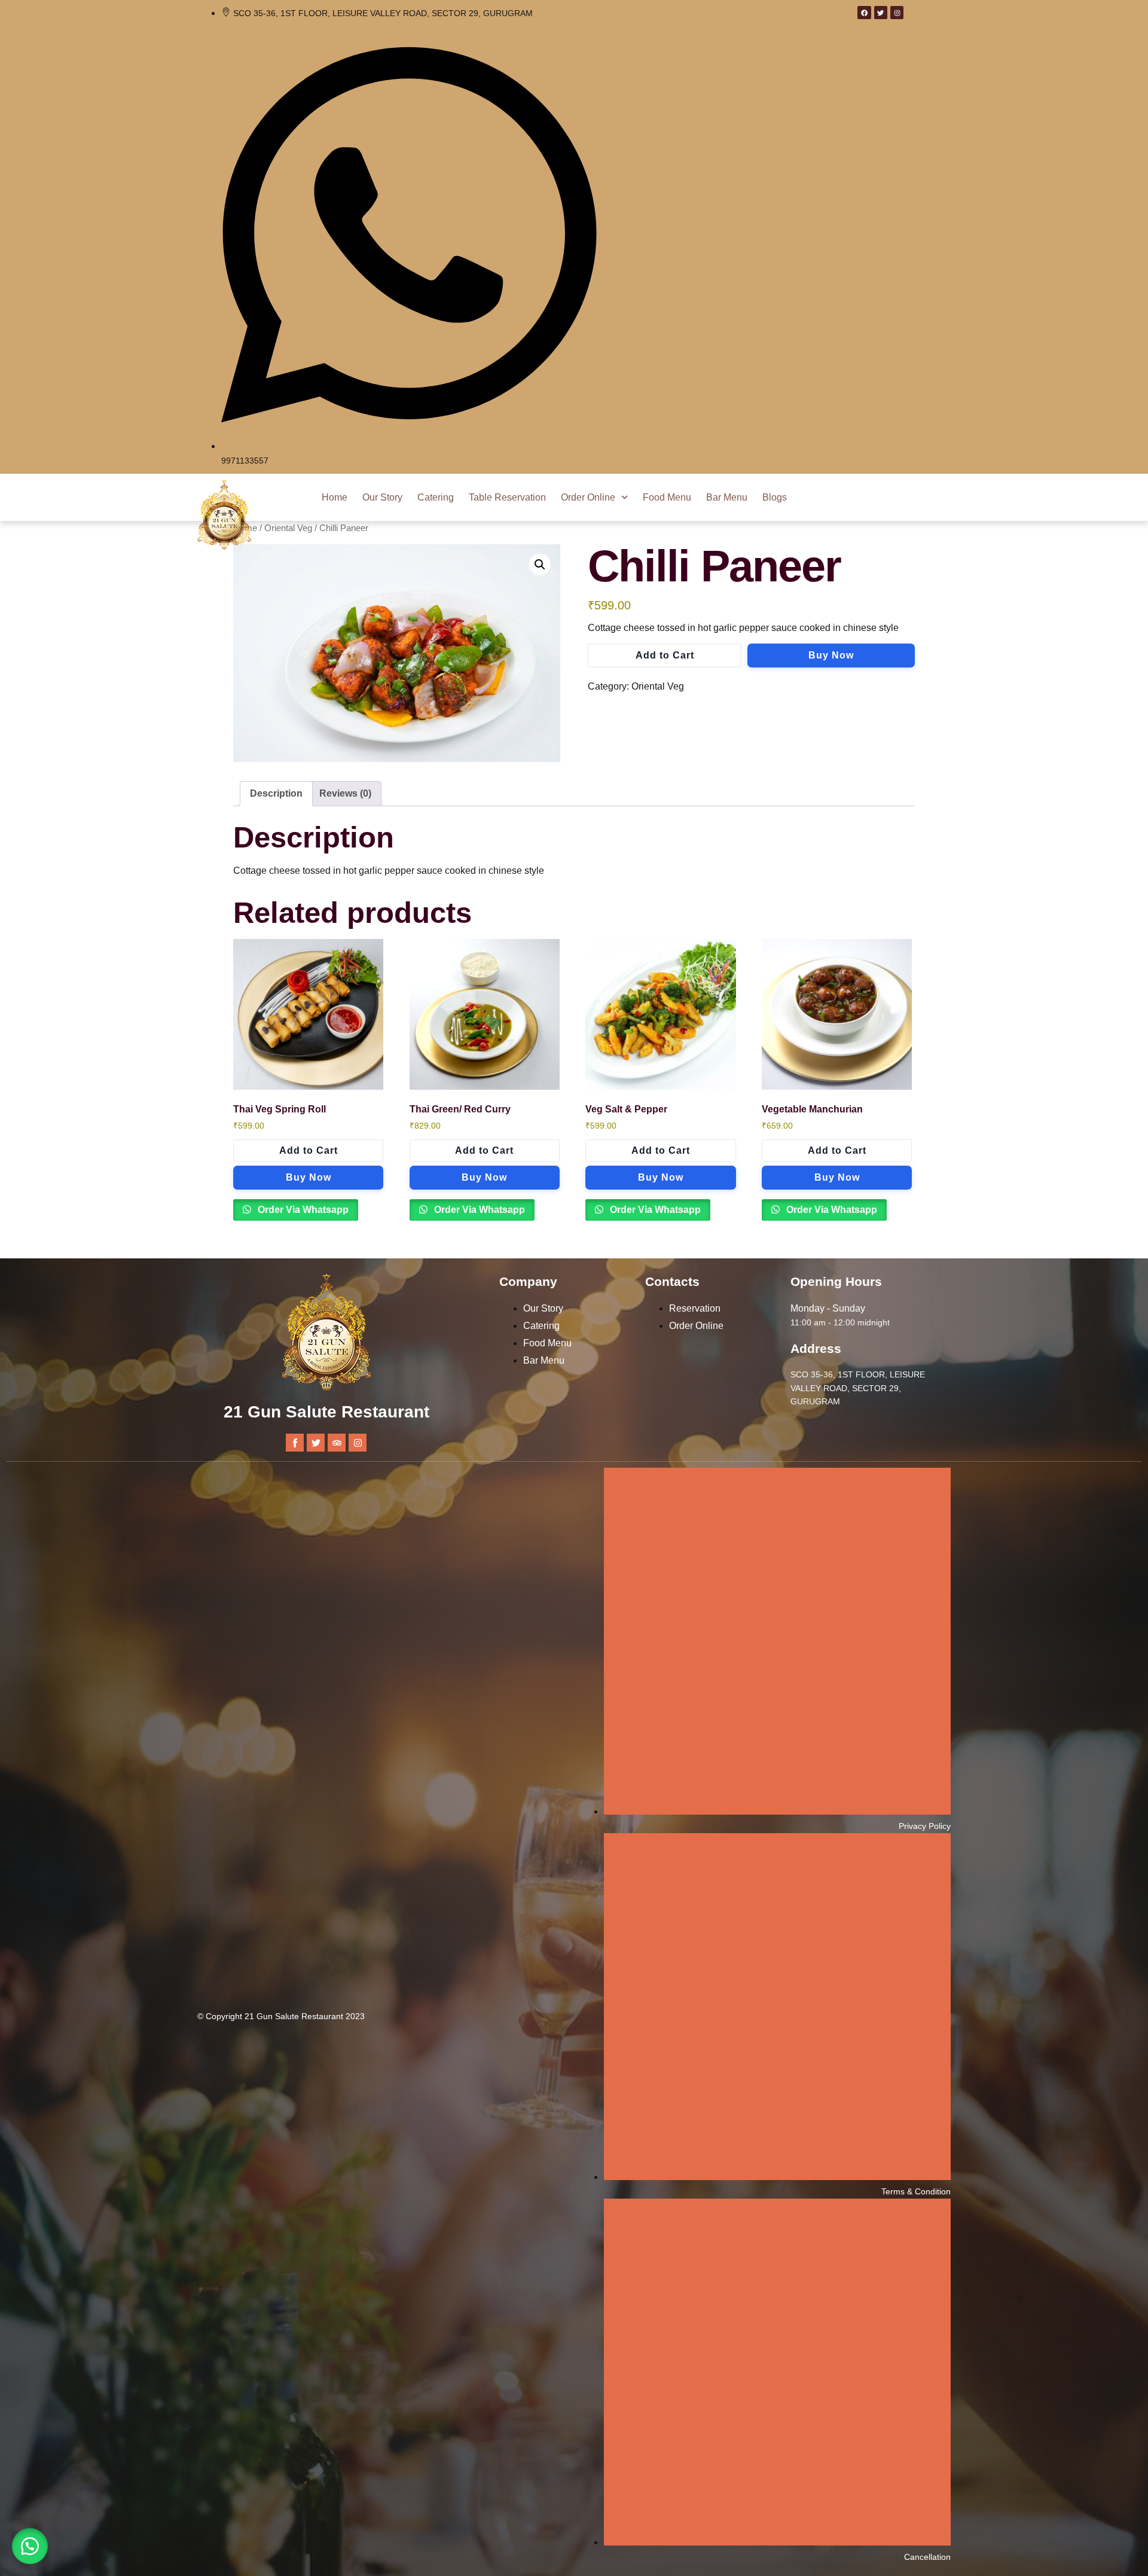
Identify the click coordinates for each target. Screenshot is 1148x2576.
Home (335, 497)
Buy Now (831, 655)
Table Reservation (507, 497)
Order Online (588, 497)
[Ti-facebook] (295, 1443)
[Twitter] (881, 13)
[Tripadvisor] (337, 1443)
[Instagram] (897, 13)
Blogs (775, 497)
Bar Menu (727, 497)
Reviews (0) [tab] (345, 793)
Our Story (382, 497)
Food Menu (667, 497)
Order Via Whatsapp (302, 1210)
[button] (540, 565)
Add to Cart (665, 655)
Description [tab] (276, 793)
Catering (436, 497)
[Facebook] (864, 13)
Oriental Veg (288, 528)
